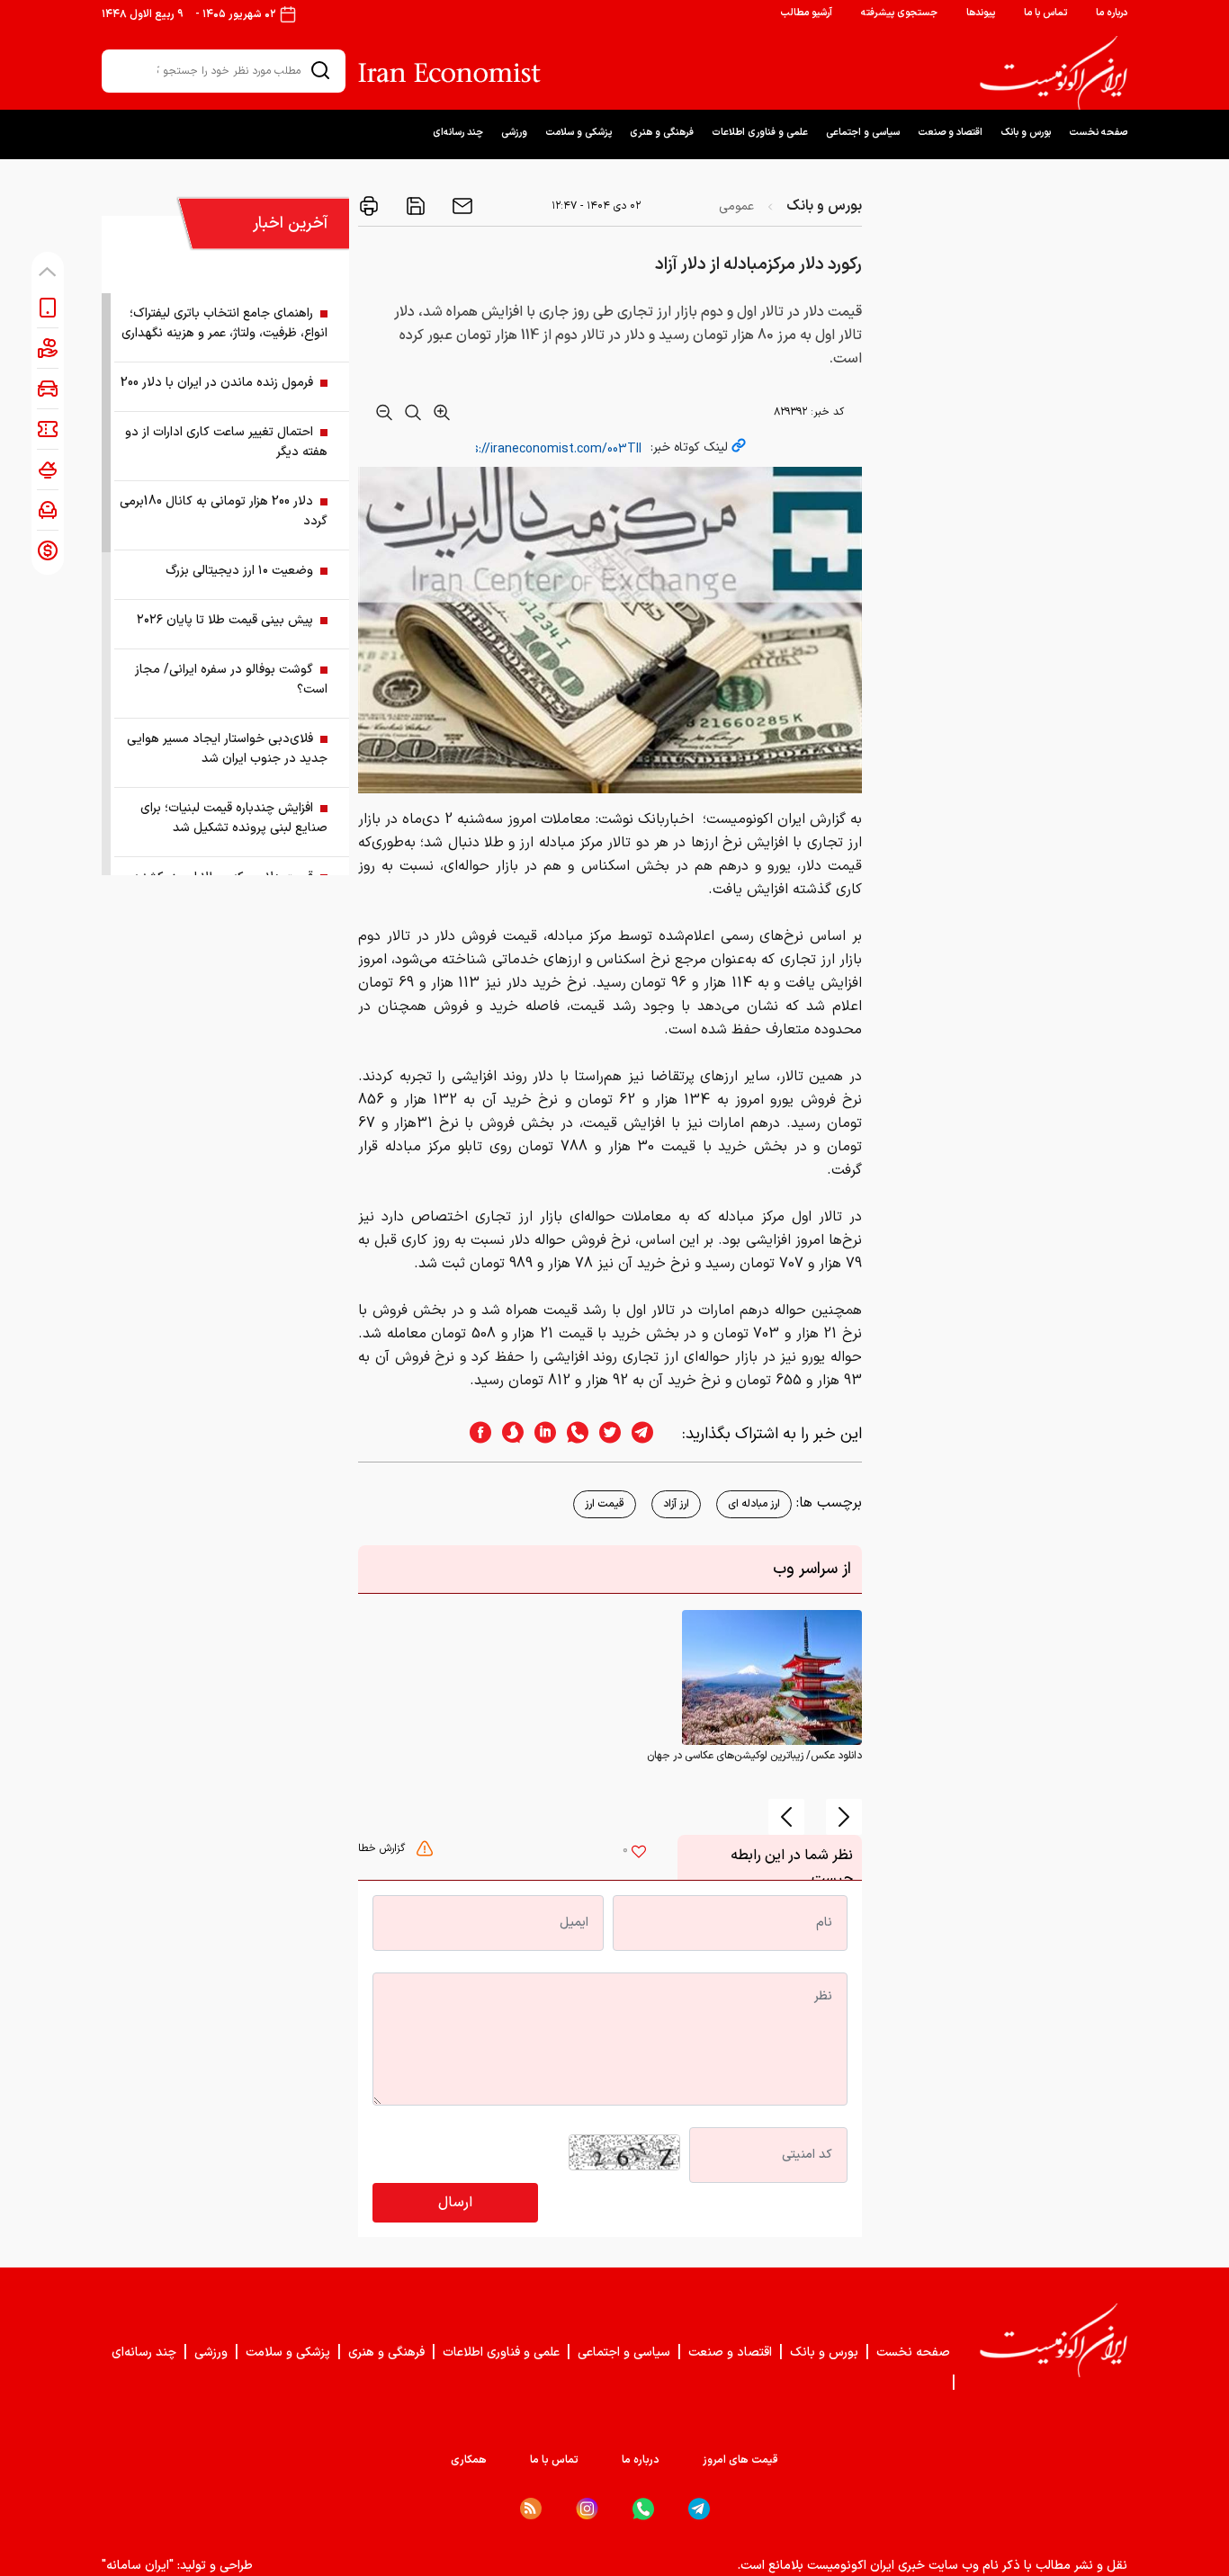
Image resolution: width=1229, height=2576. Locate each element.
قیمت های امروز (740, 2460)
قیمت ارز (605, 1504)
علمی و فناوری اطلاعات (760, 133)
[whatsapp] (572, 1434)
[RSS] (531, 2509)
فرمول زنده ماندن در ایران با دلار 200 (217, 383)
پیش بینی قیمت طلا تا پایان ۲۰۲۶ (225, 620)
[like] (639, 1854)
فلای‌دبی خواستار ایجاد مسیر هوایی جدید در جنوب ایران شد (227, 749)
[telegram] (651, 1434)
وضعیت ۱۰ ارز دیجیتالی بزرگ (239, 571)
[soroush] (507, 1434)
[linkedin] (540, 1434)
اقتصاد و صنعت (950, 133)
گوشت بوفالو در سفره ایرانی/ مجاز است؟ (231, 680)
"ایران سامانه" (138, 2566)
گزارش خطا (383, 1848)
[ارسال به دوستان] (461, 206)
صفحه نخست (1098, 133)
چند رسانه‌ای (458, 133)
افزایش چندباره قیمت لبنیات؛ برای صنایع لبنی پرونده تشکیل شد (234, 818)
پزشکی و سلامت (579, 133)
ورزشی (514, 133)
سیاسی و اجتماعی (863, 133)
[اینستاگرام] (587, 2509)
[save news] (414, 206)
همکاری (469, 2460)
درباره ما (1112, 13)
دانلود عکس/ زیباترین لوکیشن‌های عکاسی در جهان (754, 1756)
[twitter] (605, 1434)
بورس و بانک (1026, 133)
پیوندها (981, 13)
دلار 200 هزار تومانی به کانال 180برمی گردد (224, 511)
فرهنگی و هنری (662, 133)
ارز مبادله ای (754, 1504)
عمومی (736, 206)
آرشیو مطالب (806, 13)
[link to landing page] (1054, 73)
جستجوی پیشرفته (899, 13)
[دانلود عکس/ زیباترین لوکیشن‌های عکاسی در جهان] (772, 1677)
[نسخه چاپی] (369, 206)
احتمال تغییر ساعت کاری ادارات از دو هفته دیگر (226, 442)
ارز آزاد (676, 1504)
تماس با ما (1045, 13)
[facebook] (475, 1434)
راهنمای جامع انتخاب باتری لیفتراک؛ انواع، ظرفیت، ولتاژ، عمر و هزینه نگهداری (224, 323)
